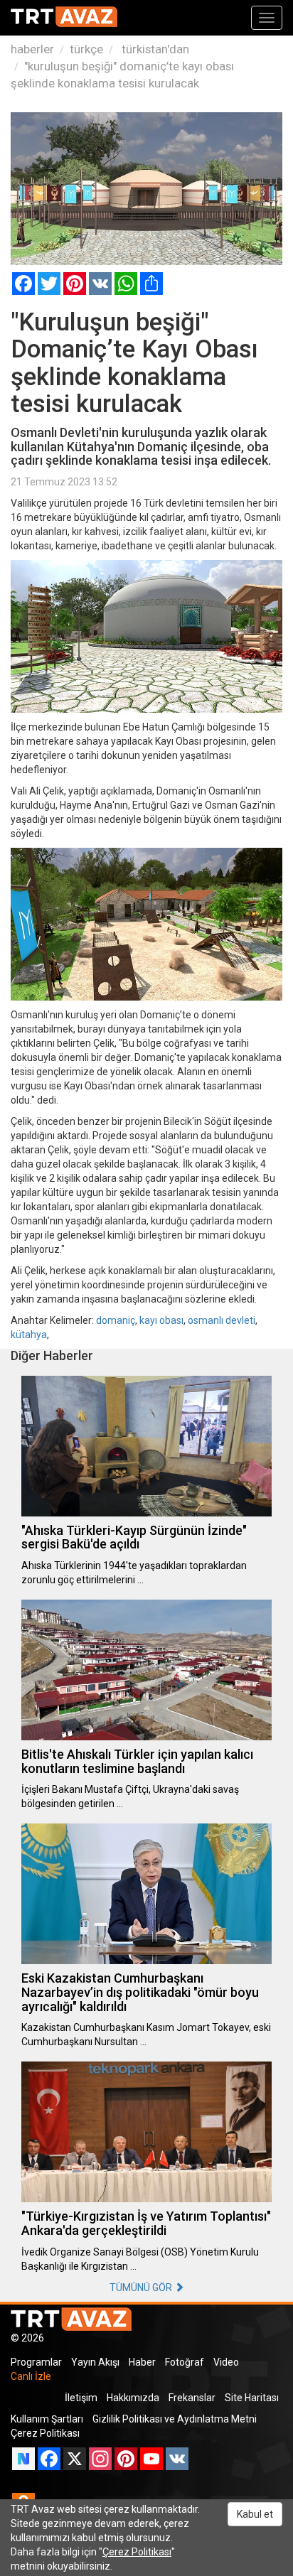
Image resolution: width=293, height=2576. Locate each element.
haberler (32, 49)
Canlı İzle (31, 2376)
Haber (142, 2362)
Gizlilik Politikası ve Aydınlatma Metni (175, 2419)
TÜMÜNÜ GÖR (142, 2287)
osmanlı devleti (222, 1320)
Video (226, 2362)
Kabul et (255, 2514)
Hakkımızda (133, 2398)
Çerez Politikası (45, 2433)
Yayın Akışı (95, 2362)
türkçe (86, 49)
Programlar (36, 2362)
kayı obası (161, 1320)
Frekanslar (192, 2398)
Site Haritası (252, 2398)
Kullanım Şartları (47, 2419)
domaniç (116, 1320)
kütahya (29, 1335)
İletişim (81, 2398)
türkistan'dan (154, 49)
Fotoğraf (185, 2362)
